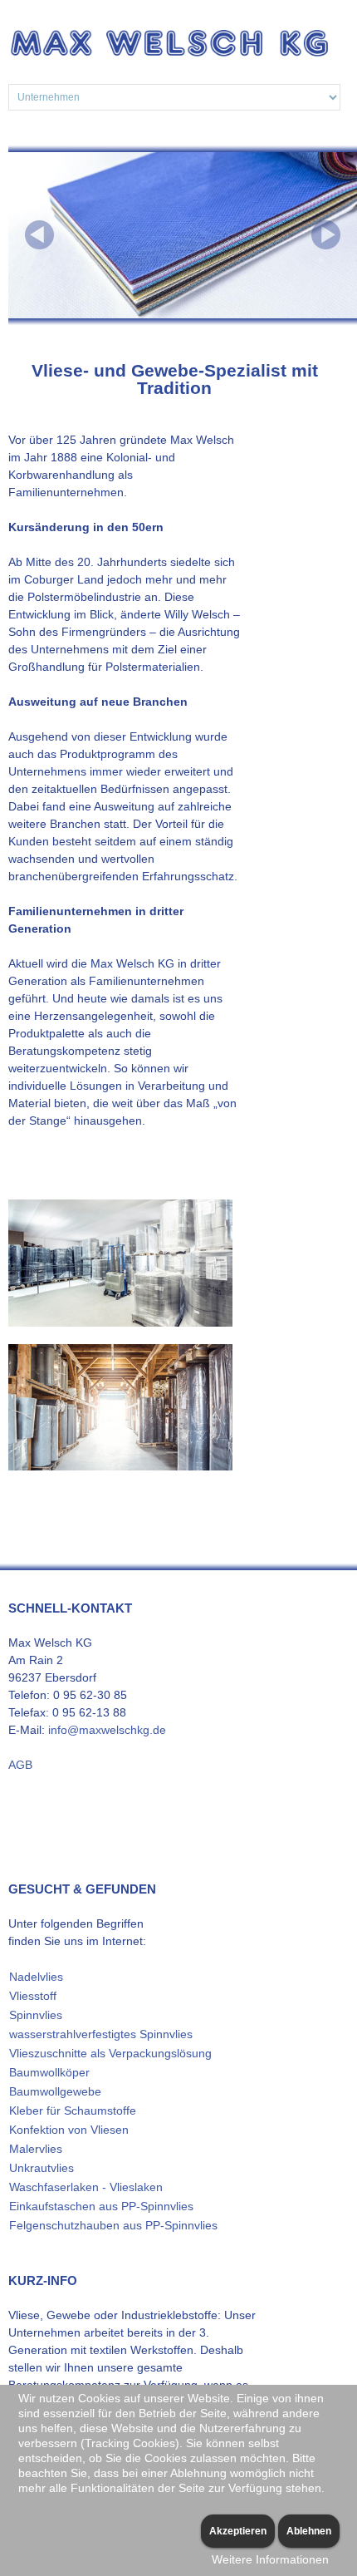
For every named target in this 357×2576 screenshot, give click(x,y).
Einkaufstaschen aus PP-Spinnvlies (101, 2206)
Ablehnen (309, 2531)
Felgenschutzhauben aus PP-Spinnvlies (113, 2225)
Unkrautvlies (42, 2168)
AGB (20, 1765)
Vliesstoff (33, 1996)
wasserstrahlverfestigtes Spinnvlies (101, 2034)
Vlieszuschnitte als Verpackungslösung (110, 2053)
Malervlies (36, 2149)
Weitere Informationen (270, 2559)
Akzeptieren (238, 2531)
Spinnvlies (36, 2015)
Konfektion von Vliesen (69, 2130)
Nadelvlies (36, 1977)
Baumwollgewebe (55, 2091)
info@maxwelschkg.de (107, 1730)
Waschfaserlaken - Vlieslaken (86, 2187)
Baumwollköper (49, 2072)
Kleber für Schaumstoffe (73, 2111)
